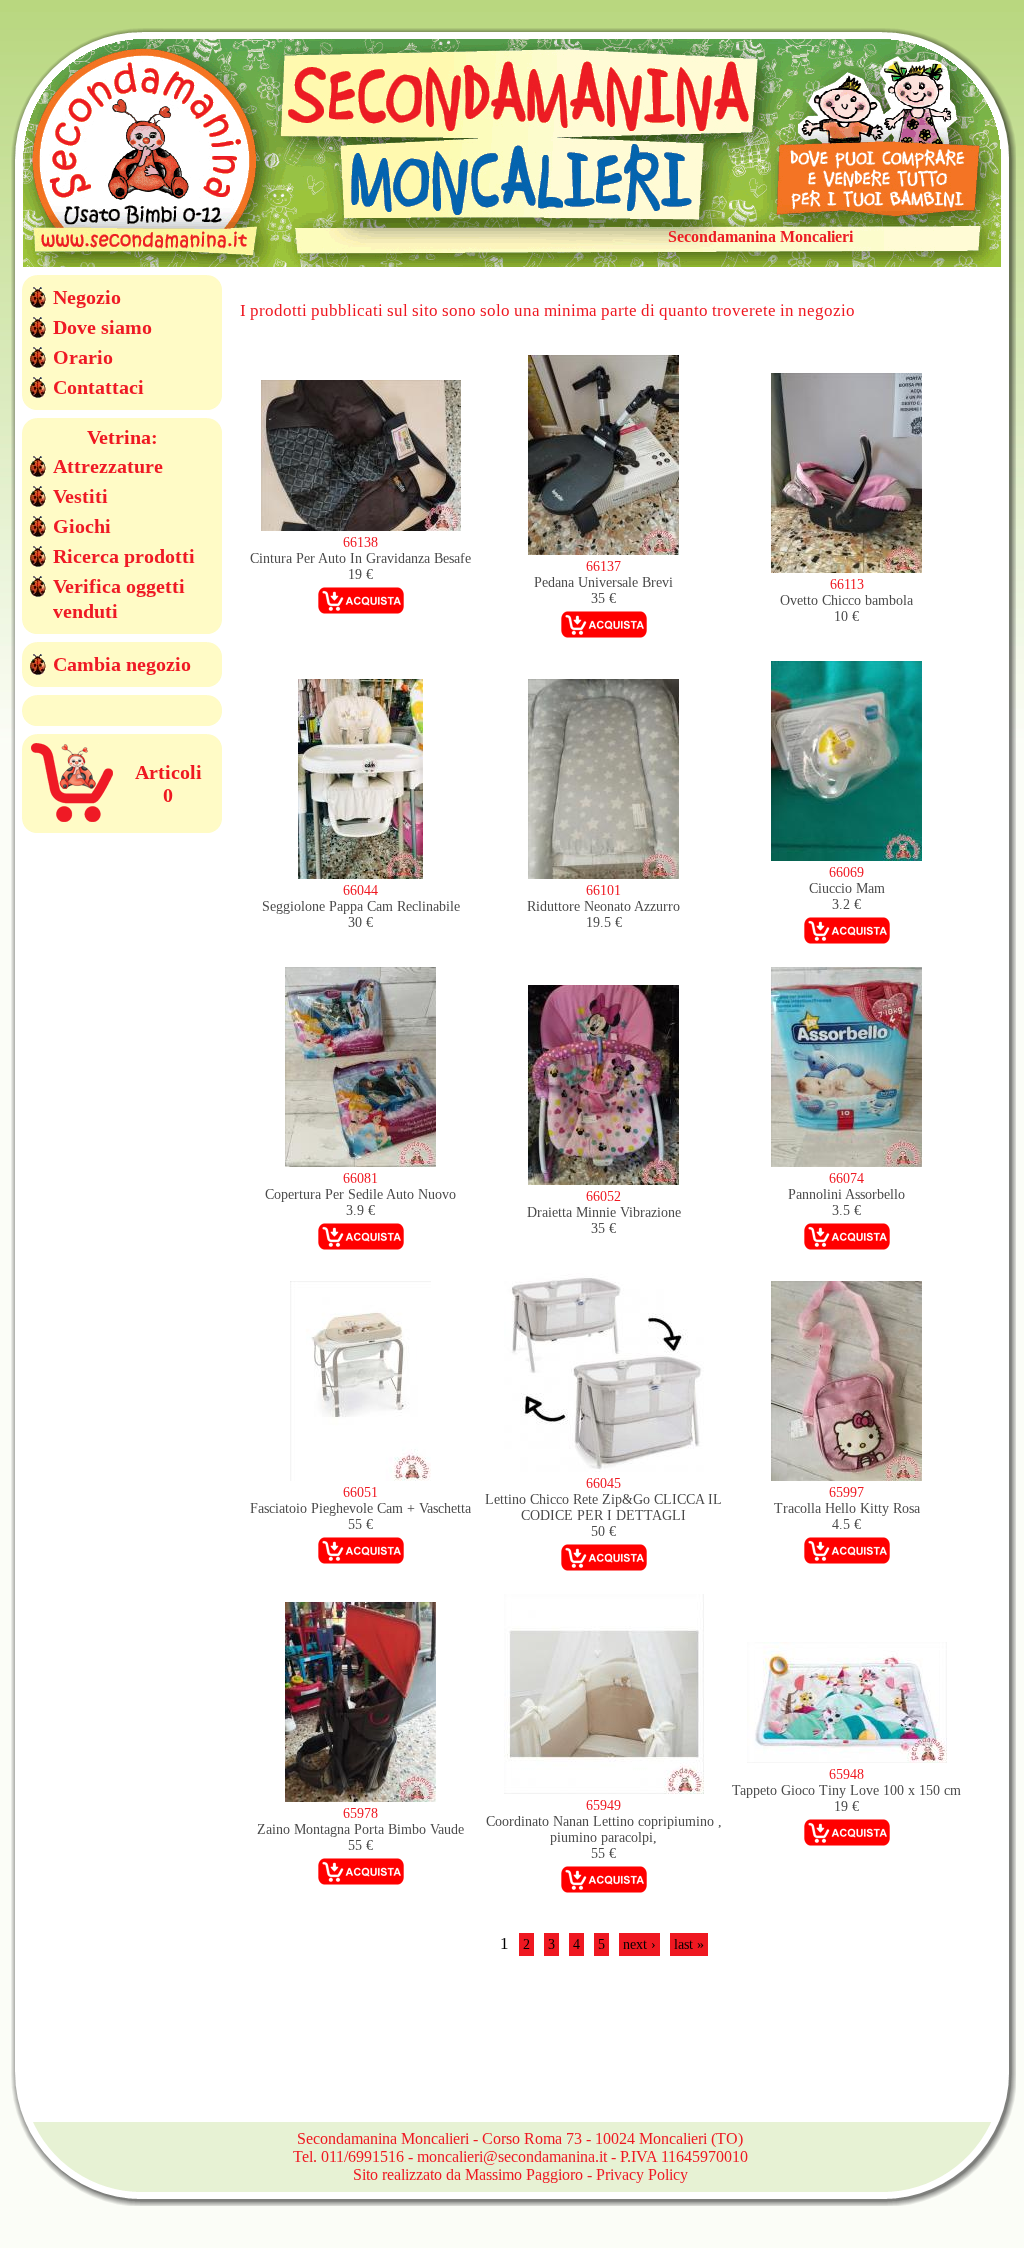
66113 (847, 584)
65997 (846, 1492)
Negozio (87, 297)
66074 (846, 1178)
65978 (360, 1813)
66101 (603, 890)
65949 (603, 1805)
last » (689, 1944)
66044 (360, 890)
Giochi (82, 526)
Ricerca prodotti (124, 556)
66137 (603, 566)
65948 (846, 1774)
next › (639, 1944)
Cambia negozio (122, 664)
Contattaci (98, 387)
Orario (83, 357)
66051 (360, 1492)
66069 (846, 872)
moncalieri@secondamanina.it (512, 2156)
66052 (603, 1196)
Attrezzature (108, 466)
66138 (360, 542)
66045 (603, 1483)
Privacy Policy (642, 2174)
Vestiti (80, 496)
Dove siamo (102, 327)
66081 (360, 1178)
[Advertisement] (604, 2051)
